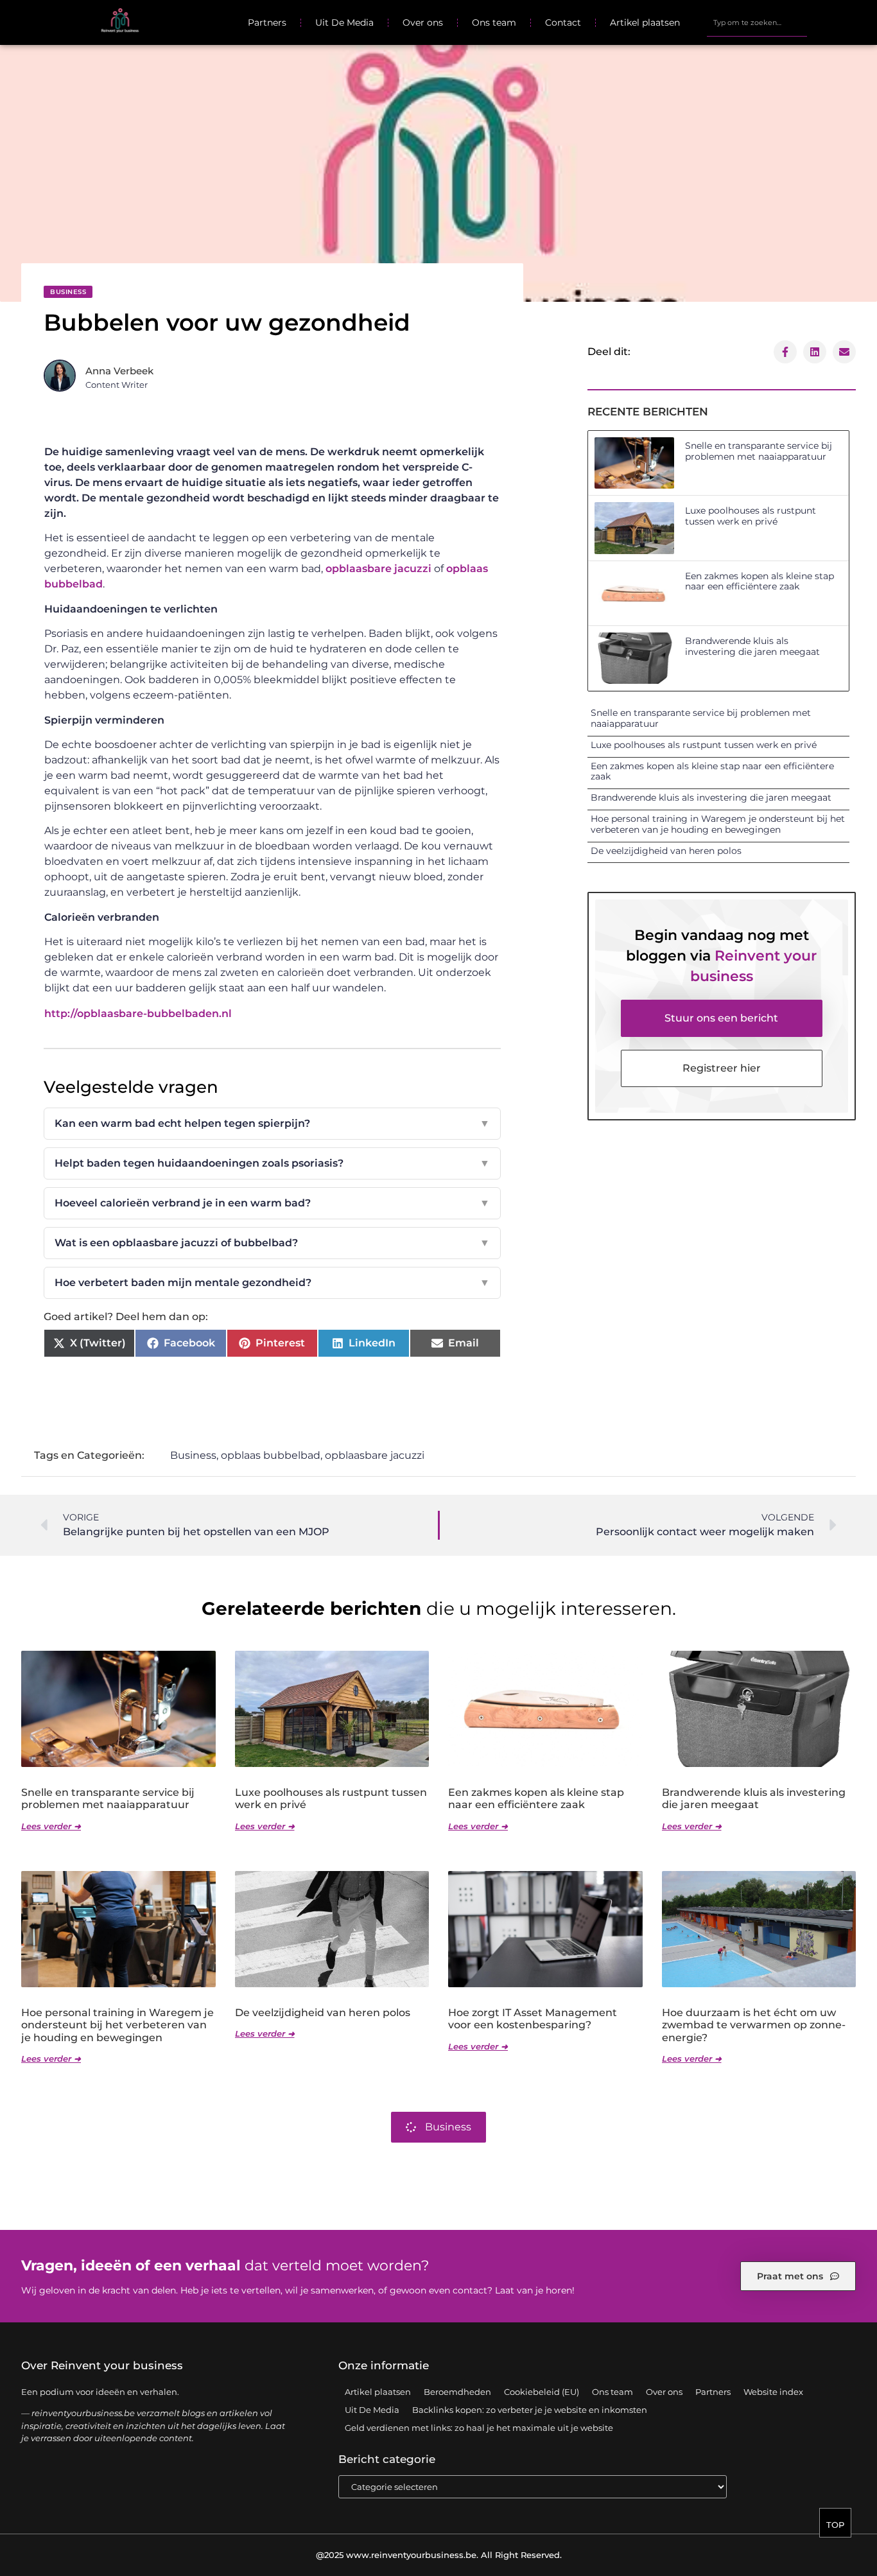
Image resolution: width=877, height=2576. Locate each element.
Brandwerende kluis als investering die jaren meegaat (752, 646)
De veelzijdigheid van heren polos (666, 851)
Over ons (423, 22)
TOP (835, 2525)
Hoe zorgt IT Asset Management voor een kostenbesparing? (533, 2019)
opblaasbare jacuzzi (378, 569)
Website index (773, 2392)
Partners (267, 22)
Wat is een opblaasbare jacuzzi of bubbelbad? (272, 1243)
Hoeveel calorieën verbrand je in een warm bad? (272, 1203)
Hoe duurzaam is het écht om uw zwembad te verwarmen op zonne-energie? (754, 2025)
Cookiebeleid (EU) (542, 2392)
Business (68, 292)
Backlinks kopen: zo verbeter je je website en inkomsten (530, 2410)
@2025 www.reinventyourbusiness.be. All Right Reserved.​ (439, 2555)
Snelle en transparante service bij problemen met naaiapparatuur (759, 451)
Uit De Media (344, 22)
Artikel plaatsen (645, 22)
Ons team (494, 22)
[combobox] (757, 22)
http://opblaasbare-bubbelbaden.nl (138, 1014)
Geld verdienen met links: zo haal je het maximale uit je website (479, 2428)
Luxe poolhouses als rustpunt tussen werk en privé (751, 516)
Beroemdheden (457, 2392)
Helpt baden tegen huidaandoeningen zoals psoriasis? (272, 1163)
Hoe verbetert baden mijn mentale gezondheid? (272, 1283)
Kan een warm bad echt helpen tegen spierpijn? (272, 1123)
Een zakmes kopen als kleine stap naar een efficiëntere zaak (760, 581)
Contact (563, 22)
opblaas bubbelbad (271, 1455)
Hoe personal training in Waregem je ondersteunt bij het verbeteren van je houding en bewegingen (718, 824)
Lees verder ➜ (51, 1826)
